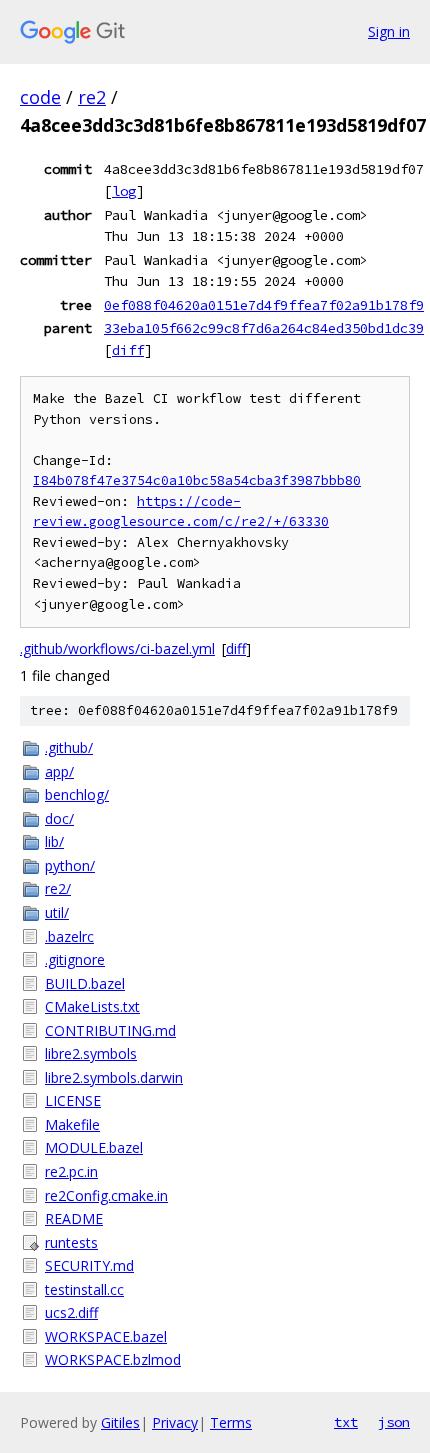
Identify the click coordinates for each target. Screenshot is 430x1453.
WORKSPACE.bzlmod (113, 1359)
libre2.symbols (91, 1053)
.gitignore (75, 959)
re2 (92, 97)
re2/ (58, 888)
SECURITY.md (89, 1265)
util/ (57, 912)
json (394, 1422)
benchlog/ (77, 794)
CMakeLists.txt (92, 1006)
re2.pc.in (71, 1171)
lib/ (54, 841)
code (40, 97)
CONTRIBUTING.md (110, 1030)
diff (128, 350)
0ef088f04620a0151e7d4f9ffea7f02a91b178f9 (264, 305)
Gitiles (120, 1422)
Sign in (389, 31)
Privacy (175, 1422)
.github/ (69, 747)
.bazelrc (69, 936)
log (124, 191)
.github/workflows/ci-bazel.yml (117, 648)
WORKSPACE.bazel (106, 1336)
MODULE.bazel (94, 1147)
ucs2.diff (71, 1312)
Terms (231, 1422)
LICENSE (73, 1100)
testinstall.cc (84, 1289)
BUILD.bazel (85, 983)
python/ (70, 865)
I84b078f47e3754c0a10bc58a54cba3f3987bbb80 (197, 480)
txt (346, 1422)
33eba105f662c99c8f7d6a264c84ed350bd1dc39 (264, 328)
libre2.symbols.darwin (114, 1077)
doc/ (59, 818)
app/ (59, 771)
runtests (71, 1242)
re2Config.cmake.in (106, 1195)
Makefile (72, 1124)
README (74, 1218)
